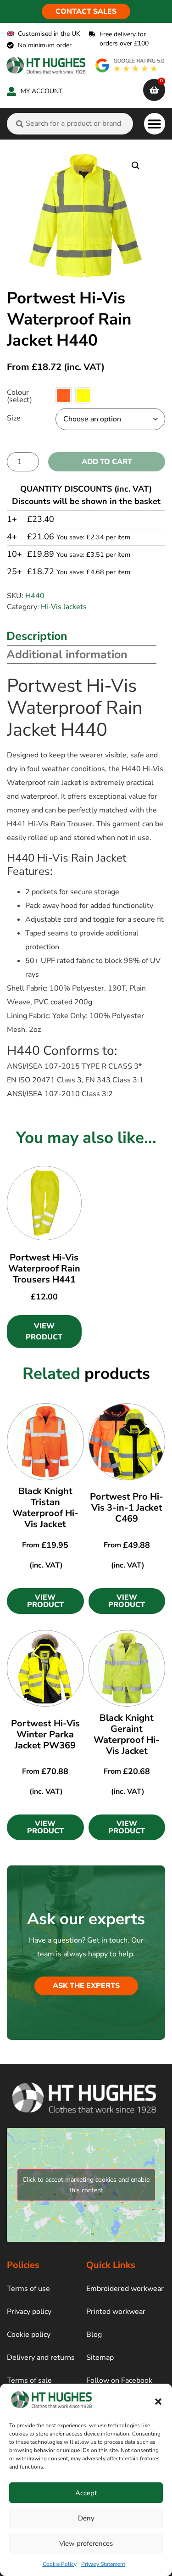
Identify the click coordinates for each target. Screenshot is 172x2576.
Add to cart (107, 462)
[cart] (154, 90)
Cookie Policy (60, 2564)
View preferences (86, 2543)
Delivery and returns (41, 2358)
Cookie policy (29, 2335)
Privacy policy (29, 2312)
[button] (158, 2402)
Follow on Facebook (119, 2380)
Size (14, 418)
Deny (86, 2518)
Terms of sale (29, 2380)
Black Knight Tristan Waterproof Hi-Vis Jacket (45, 1508)
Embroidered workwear (125, 2289)
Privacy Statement (103, 2564)
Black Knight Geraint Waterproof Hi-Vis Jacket (127, 1734)
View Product (44, 1332)
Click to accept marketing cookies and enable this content (86, 2185)
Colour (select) (19, 396)
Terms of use (28, 2289)
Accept (86, 2493)
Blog (94, 2335)
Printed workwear (116, 2312)
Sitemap (100, 2358)
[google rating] (130, 65)
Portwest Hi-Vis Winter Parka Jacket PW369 (45, 1734)
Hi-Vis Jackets (64, 607)
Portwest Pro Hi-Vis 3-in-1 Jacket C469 (127, 1508)
